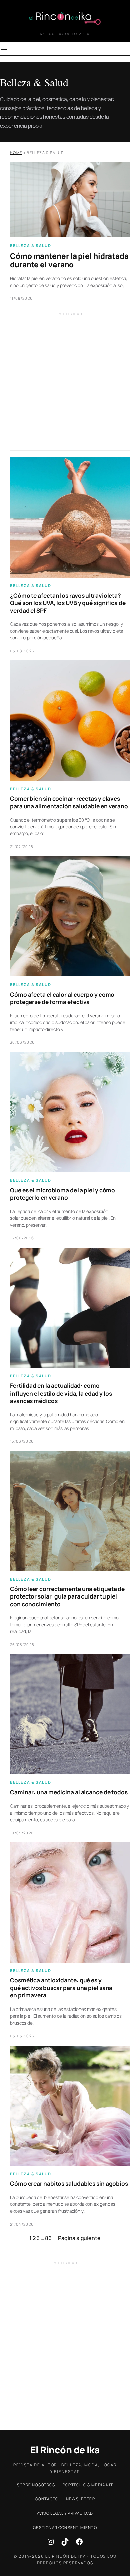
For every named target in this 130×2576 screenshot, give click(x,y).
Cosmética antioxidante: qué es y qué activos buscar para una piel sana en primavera (61, 1988)
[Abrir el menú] (4, 48)
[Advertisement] (65, 385)
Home (16, 153)
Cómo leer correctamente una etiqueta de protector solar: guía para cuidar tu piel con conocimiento (67, 1597)
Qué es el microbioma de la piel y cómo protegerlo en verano (62, 1194)
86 (48, 2238)
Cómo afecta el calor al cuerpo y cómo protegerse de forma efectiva (62, 998)
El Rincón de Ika (65, 2450)
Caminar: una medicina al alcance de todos (69, 1792)
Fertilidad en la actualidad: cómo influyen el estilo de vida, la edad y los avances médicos (61, 1393)
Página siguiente (79, 2238)
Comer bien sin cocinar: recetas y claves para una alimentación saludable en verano (69, 802)
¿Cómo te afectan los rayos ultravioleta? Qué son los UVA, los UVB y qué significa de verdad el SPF (68, 603)
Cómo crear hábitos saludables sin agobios (69, 2184)
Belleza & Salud (30, 246)
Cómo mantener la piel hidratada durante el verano (69, 260)
